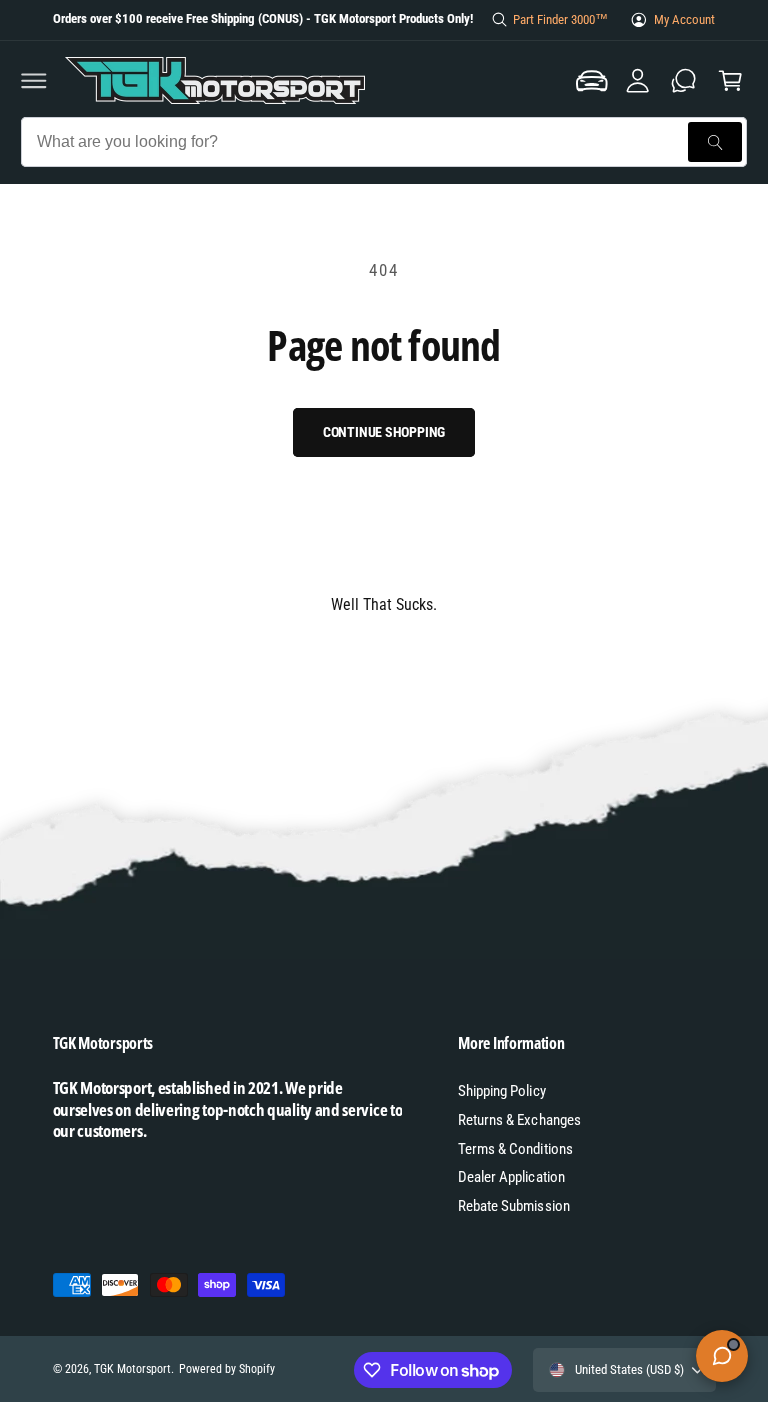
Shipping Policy (501, 1091)
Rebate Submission (513, 1206)
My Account (684, 19)
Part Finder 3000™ (560, 19)
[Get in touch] (684, 81)
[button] (34, 81)
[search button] (715, 142)
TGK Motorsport (132, 1369)
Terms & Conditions (515, 1149)
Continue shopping (384, 432)
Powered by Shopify (227, 1369)
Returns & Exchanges (519, 1120)
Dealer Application (511, 1177)
